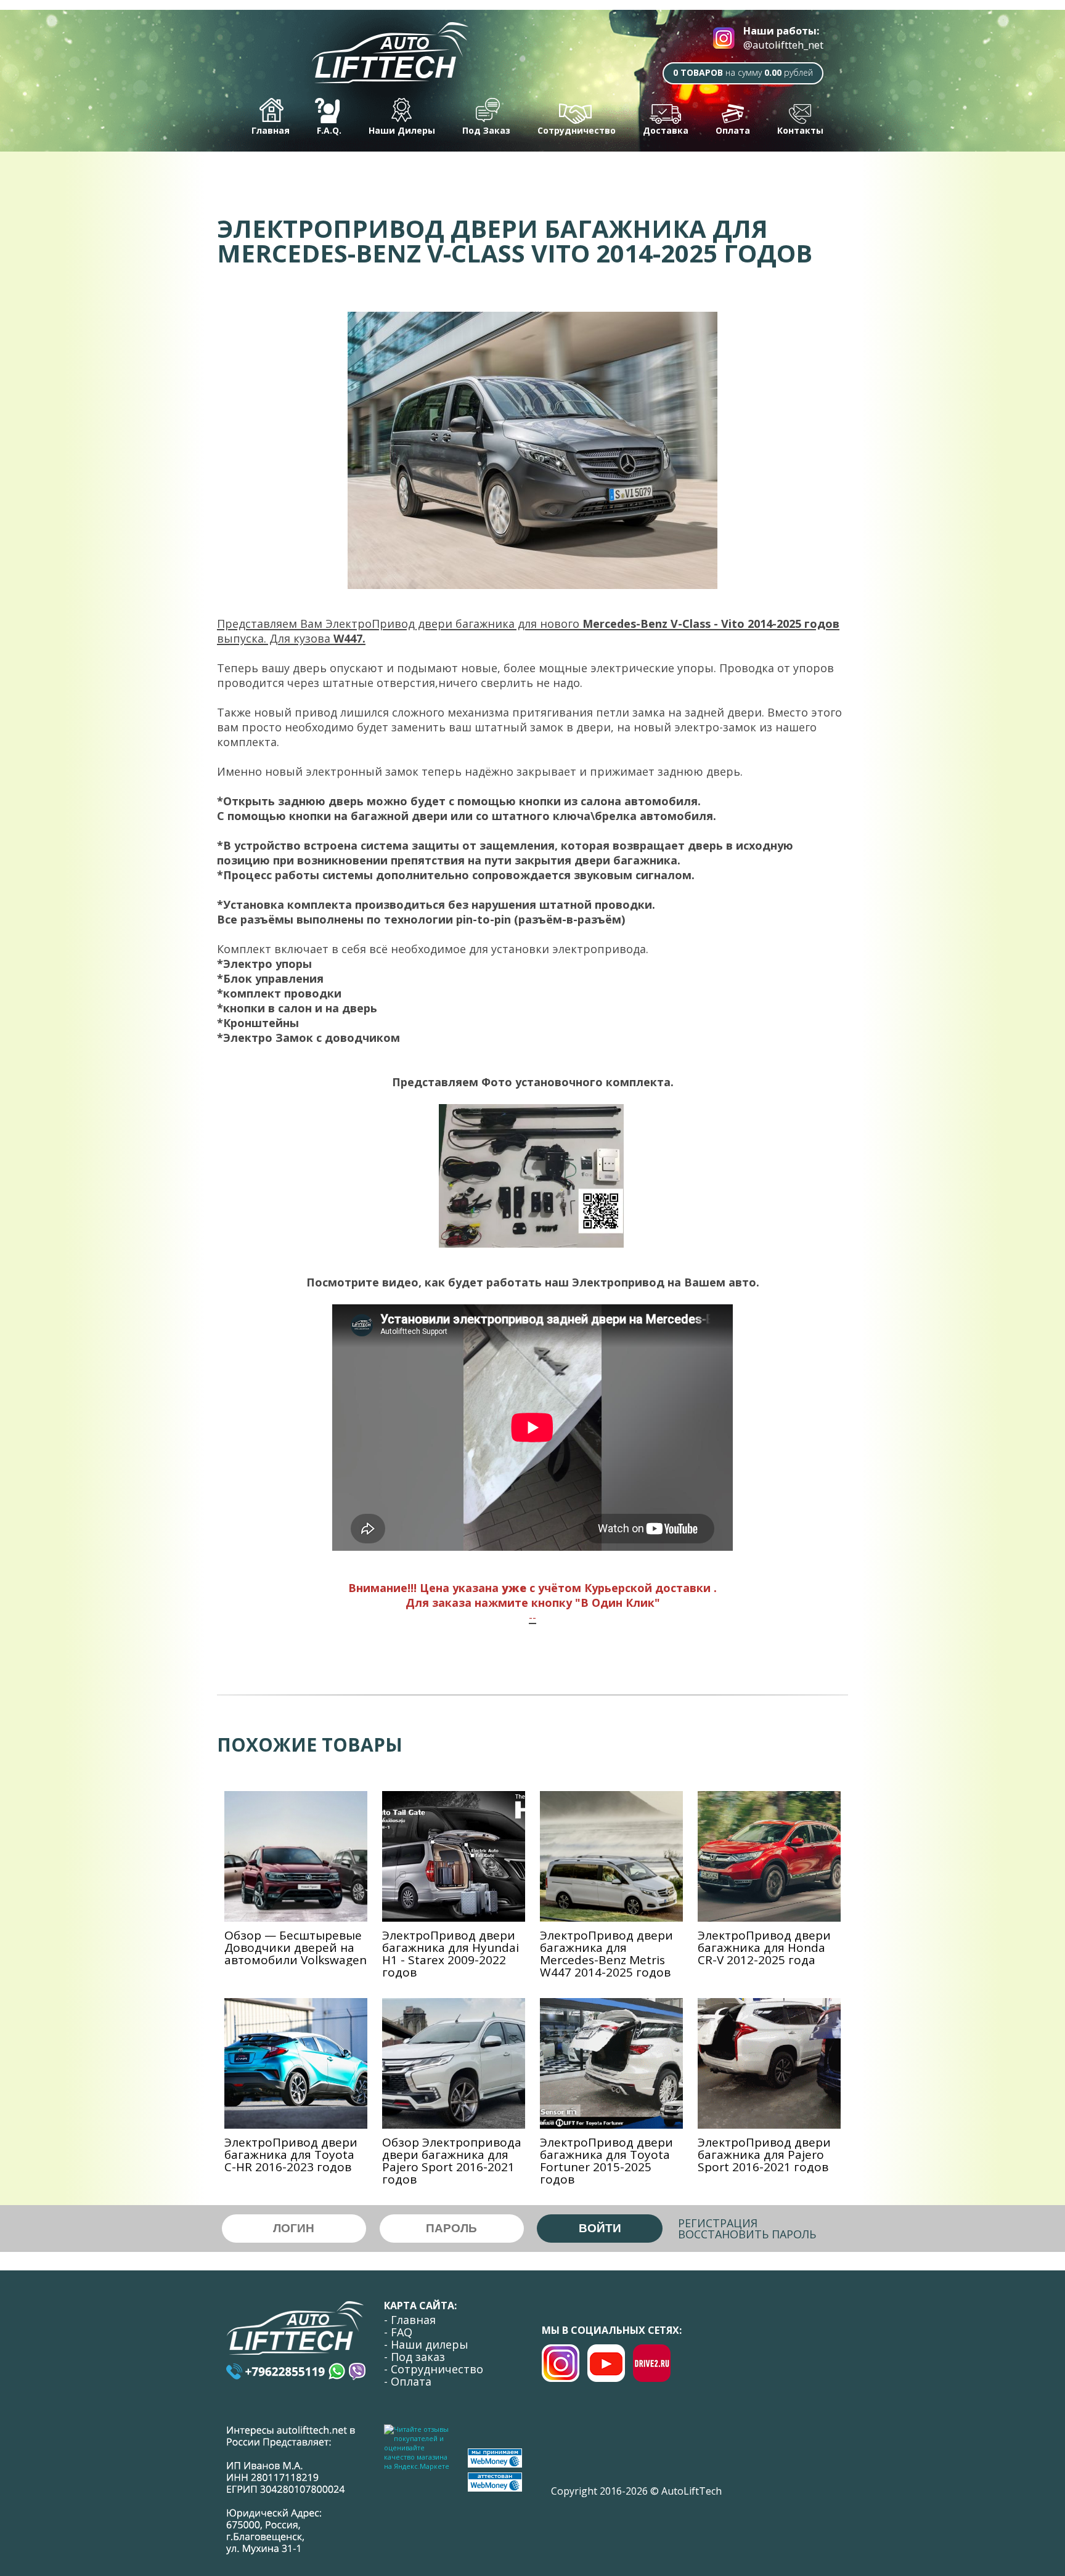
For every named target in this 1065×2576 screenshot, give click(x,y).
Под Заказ (486, 130)
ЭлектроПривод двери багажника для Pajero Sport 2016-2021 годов (764, 2155)
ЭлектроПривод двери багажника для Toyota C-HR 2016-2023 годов (291, 2155)
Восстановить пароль (747, 2234)
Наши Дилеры (402, 130)
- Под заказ (414, 2357)
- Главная (410, 2320)
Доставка (666, 130)
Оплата (733, 130)
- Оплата (408, 2381)
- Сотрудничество (434, 2369)
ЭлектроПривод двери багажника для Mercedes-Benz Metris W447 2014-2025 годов (606, 1954)
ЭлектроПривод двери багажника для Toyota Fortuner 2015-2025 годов (606, 2161)
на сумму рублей (743, 72)
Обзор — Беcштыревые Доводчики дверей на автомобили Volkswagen (296, 1948)
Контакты (800, 130)
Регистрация (718, 2223)
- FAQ (398, 2332)
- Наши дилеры (426, 2344)
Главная (271, 130)
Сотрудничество (577, 130)
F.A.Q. (329, 130)
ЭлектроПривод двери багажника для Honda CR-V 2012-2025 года (764, 1948)
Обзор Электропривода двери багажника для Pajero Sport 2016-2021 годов (452, 2161)
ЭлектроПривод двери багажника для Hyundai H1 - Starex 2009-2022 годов (451, 1954)
